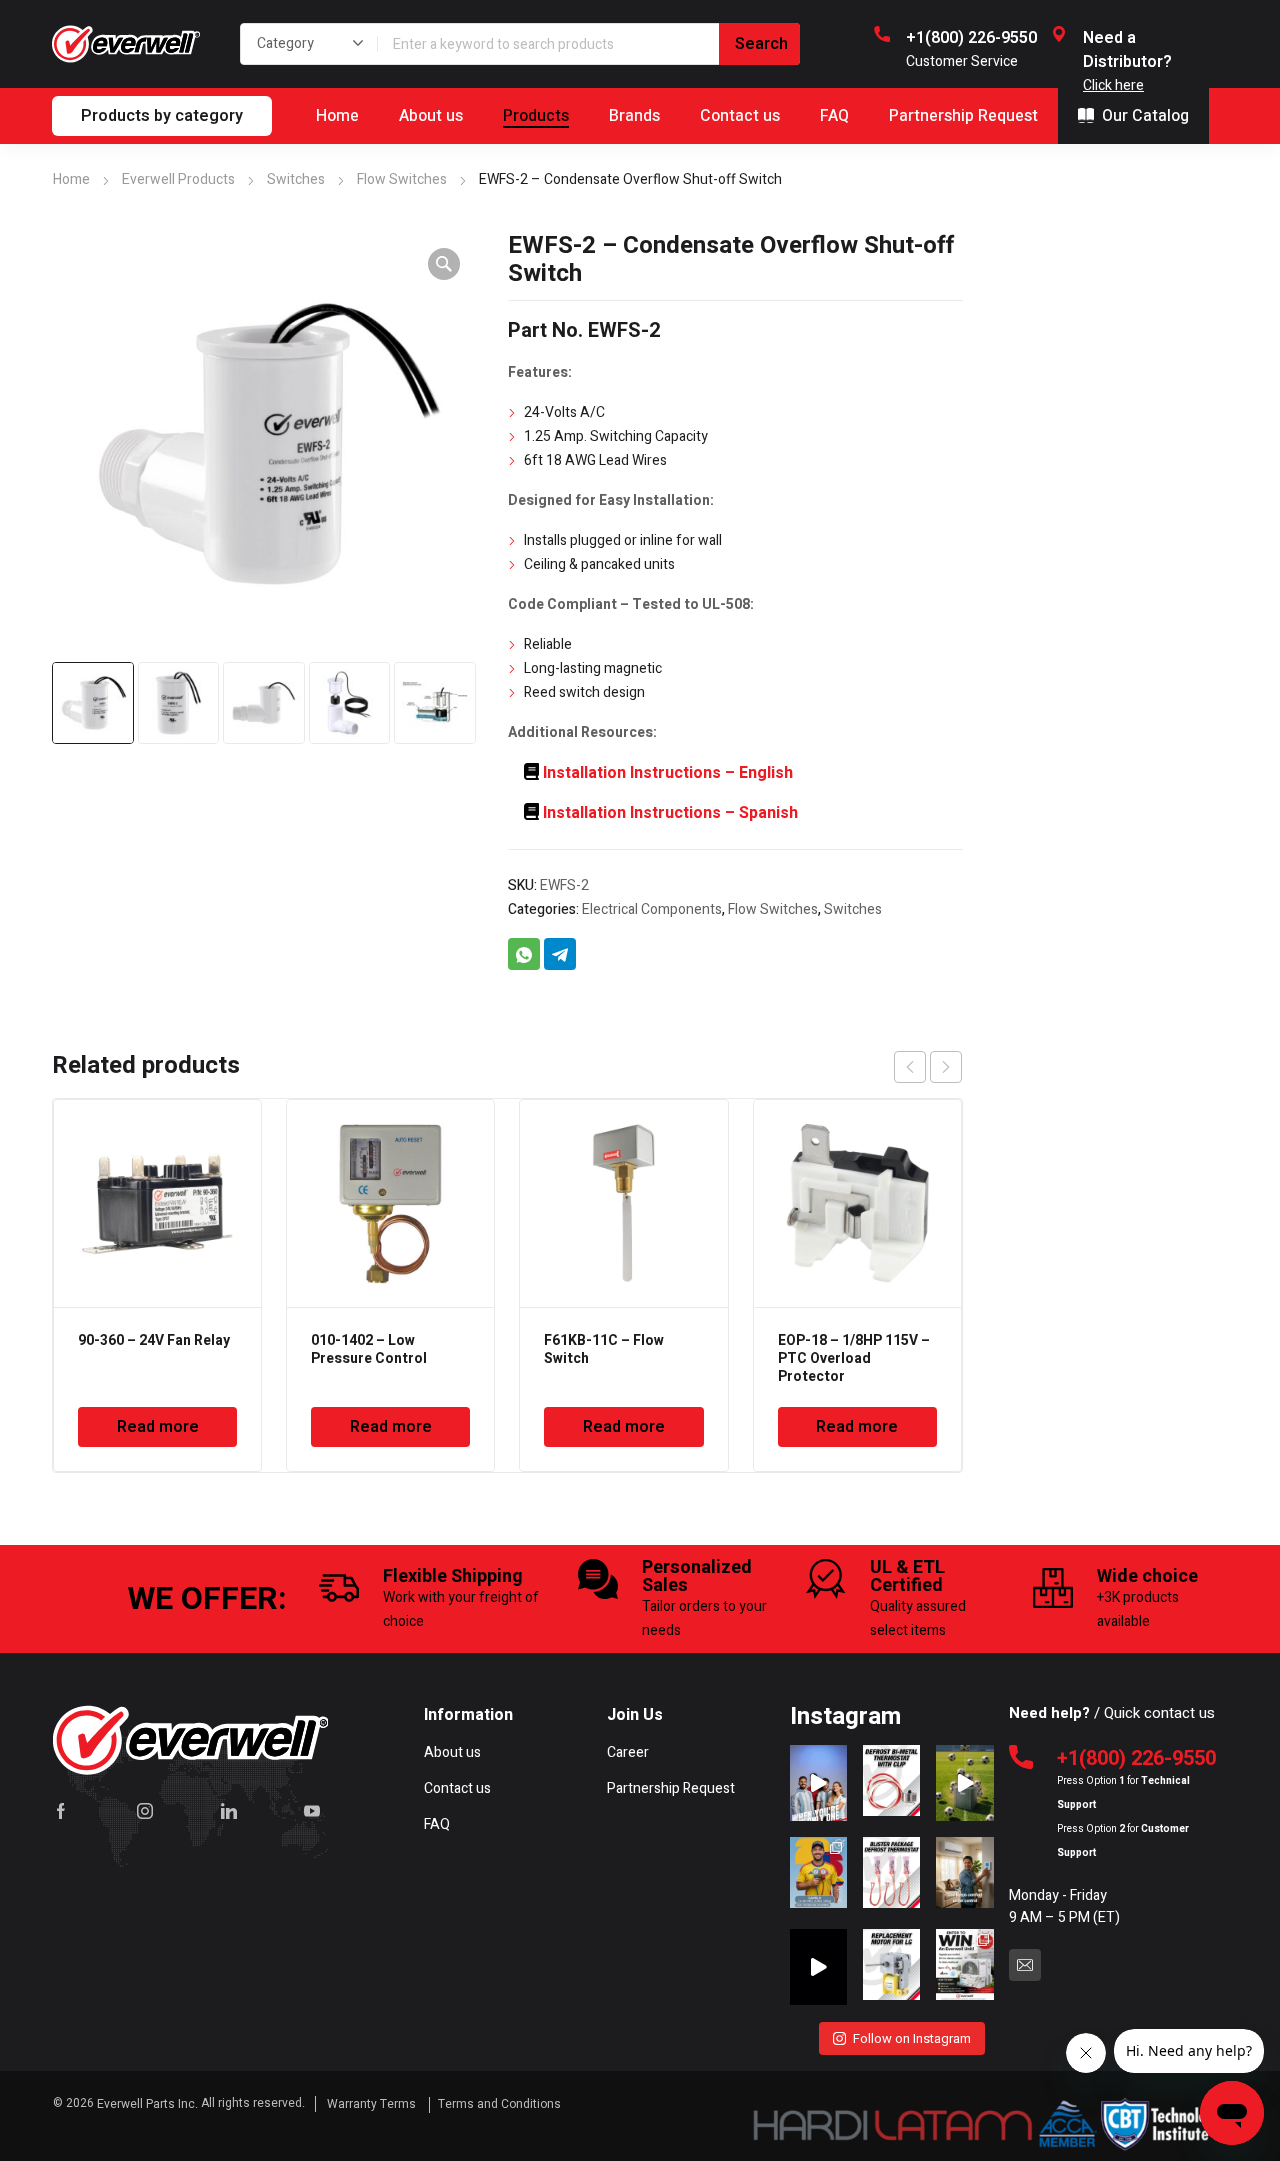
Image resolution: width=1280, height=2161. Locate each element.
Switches (296, 179)
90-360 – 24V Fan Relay (154, 1340)
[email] (1025, 1965)
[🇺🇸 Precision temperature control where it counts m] (891, 1875)
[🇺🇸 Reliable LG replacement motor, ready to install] (891, 1967)
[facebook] (61, 1811)
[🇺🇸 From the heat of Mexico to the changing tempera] (818, 1875)
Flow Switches (402, 179)
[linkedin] (229, 1811)
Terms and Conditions (499, 2104)
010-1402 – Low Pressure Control (369, 1349)
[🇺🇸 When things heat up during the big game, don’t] (818, 1783)
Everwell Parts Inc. (147, 2104)
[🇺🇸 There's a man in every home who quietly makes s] (964, 1875)
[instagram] (145, 1811)
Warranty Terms (373, 2104)
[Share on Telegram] (560, 954)
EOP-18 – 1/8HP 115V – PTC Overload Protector (854, 1358)
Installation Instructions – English (668, 773)
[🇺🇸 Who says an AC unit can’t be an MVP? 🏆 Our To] (964, 1783)
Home (71, 179)
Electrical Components (652, 909)
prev (910, 1067)
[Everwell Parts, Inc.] (126, 44)
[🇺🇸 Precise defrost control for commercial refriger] (891, 1783)
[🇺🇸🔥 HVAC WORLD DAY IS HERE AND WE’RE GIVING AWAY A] (964, 1967)
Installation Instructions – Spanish (670, 813)
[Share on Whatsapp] (524, 954)
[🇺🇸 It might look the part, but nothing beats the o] (818, 1967)
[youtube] (312, 1811)
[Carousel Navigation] (928, 1067)
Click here (1113, 85)
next (946, 1067)
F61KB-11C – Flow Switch (604, 1349)
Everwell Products (178, 179)
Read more (158, 1427)
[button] (444, 264)
